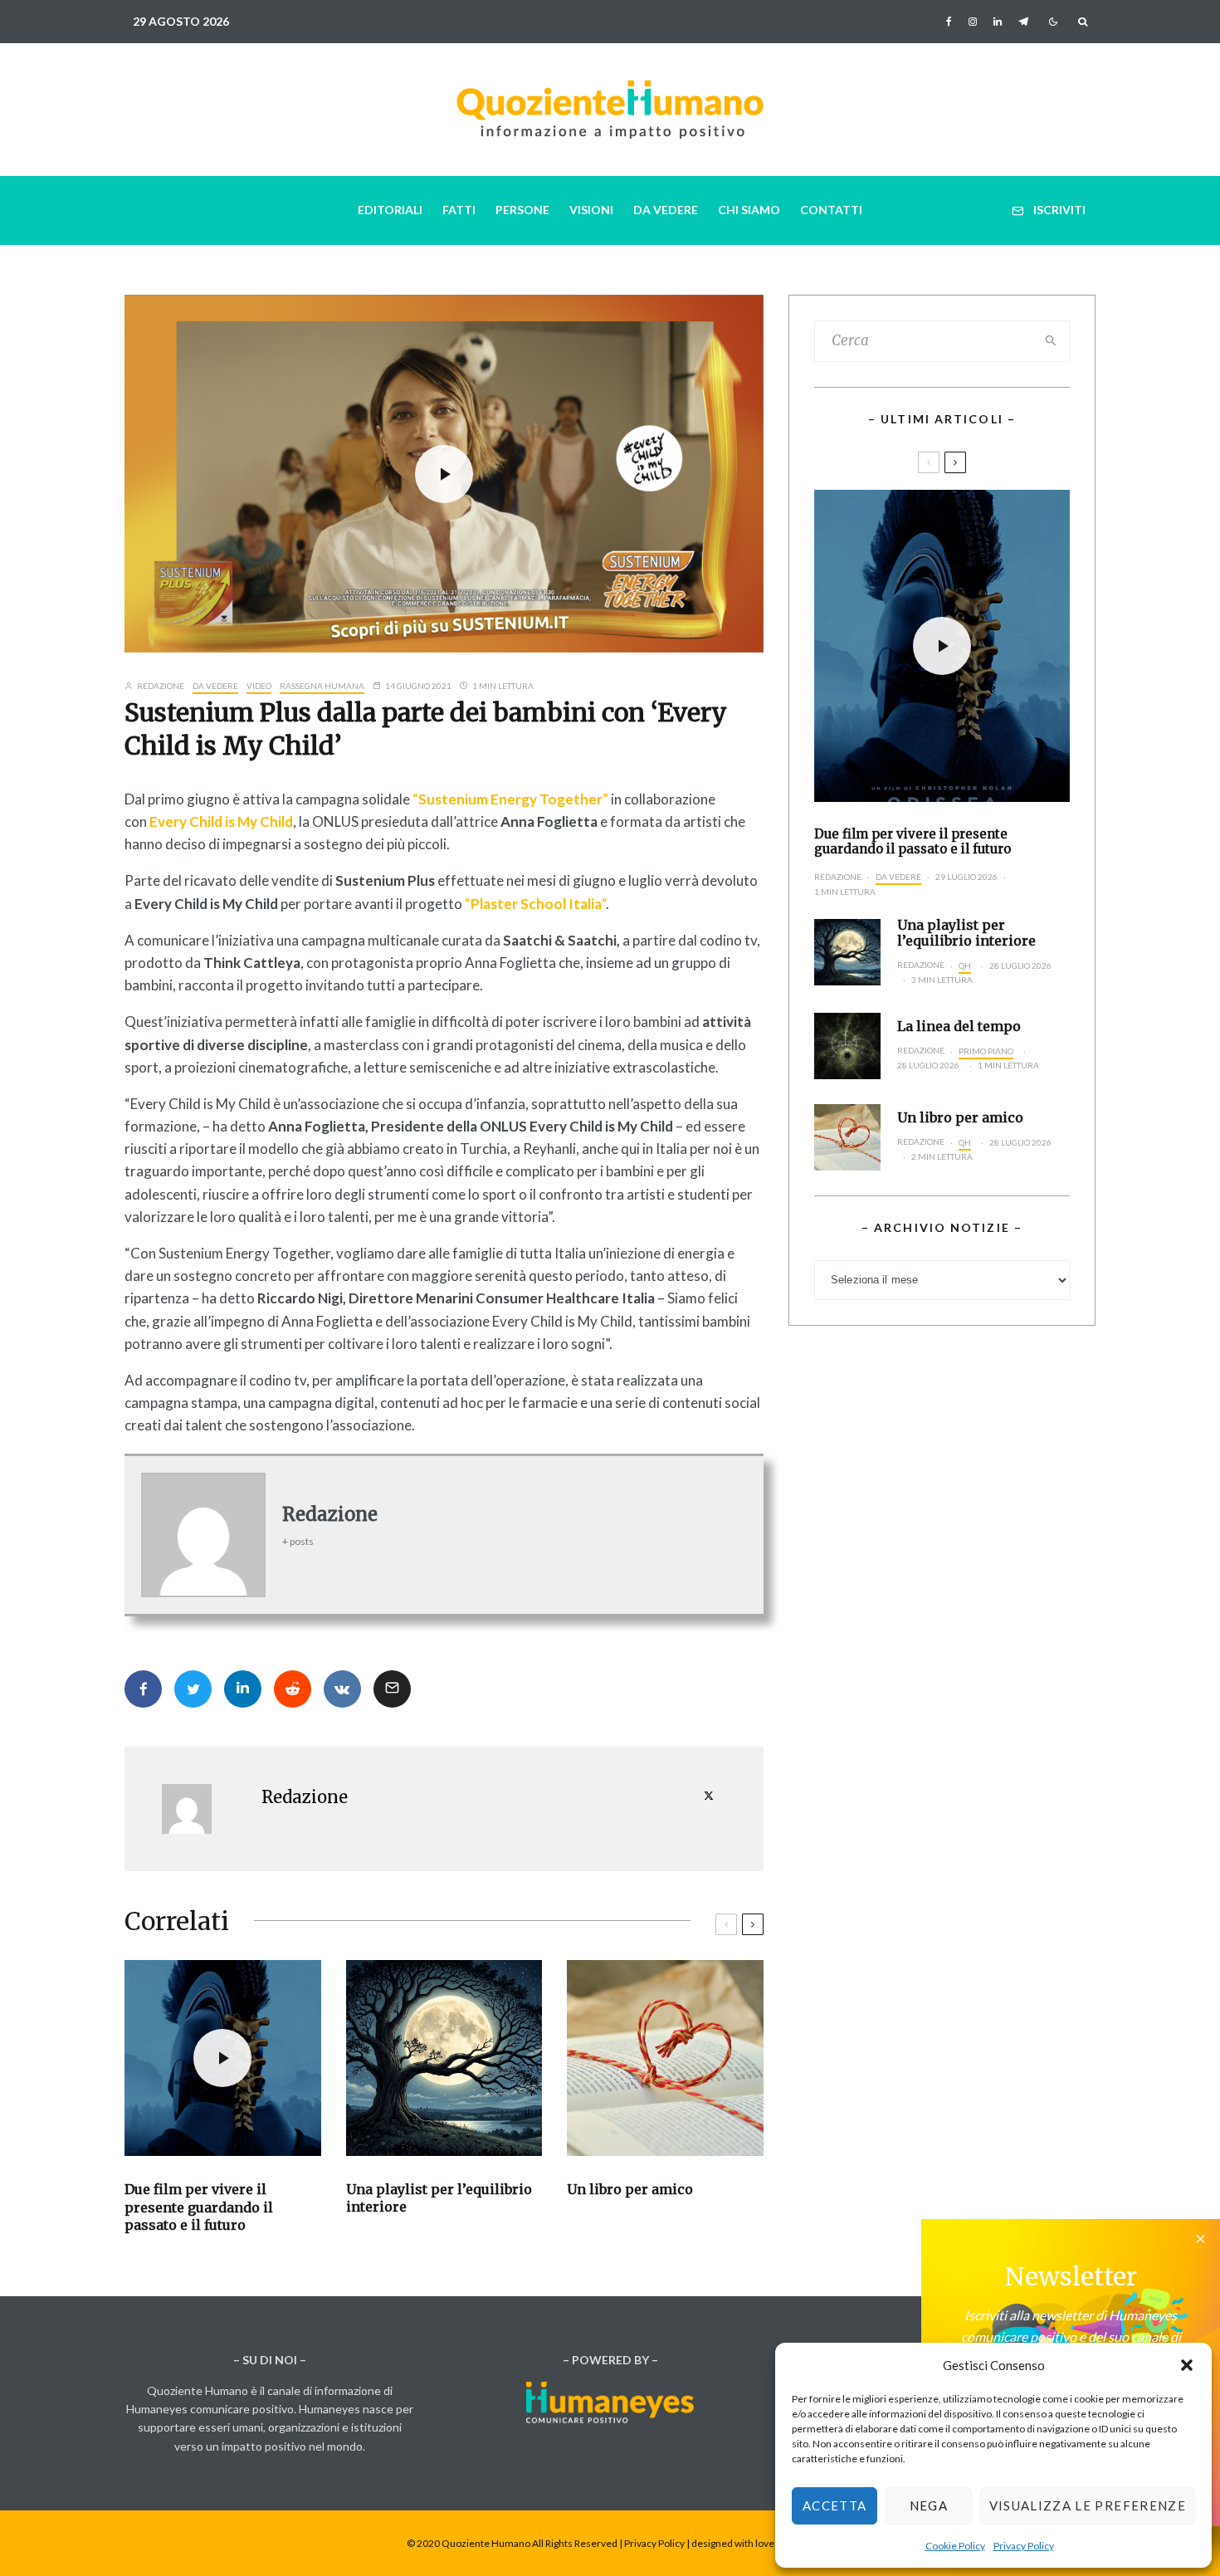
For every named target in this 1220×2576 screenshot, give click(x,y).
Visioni (591, 210)
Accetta (834, 2505)
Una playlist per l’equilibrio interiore (439, 2198)
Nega (929, 2505)
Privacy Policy (1024, 2546)
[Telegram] (1023, 22)
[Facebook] (949, 22)
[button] (1187, 2365)
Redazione (160, 686)
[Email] (392, 1689)
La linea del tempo (959, 1026)
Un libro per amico (630, 2189)
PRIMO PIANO (986, 1051)
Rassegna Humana (322, 686)
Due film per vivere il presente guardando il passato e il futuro (199, 2207)
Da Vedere (666, 210)
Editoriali (390, 210)
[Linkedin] (998, 22)
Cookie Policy (955, 2546)
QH (965, 965)
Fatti (459, 210)
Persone (522, 210)
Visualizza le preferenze (1088, 2505)
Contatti (831, 210)
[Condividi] (143, 1689)
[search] (1052, 341)
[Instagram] (973, 22)
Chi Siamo (749, 210)
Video (259, 686)
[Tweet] (193, 1689)
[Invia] (293, 1689)
